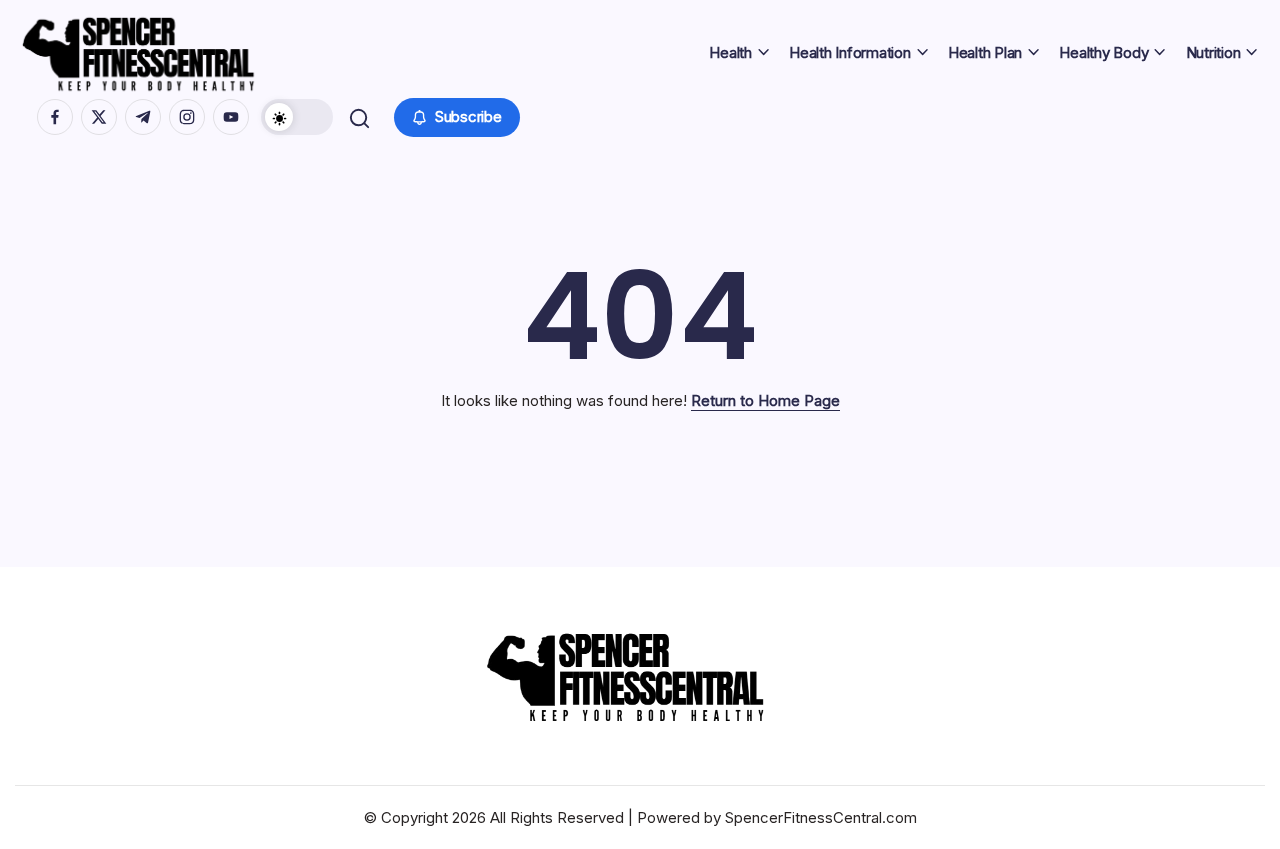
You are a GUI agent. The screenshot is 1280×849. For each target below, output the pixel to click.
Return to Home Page (765, 400)
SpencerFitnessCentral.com (821, 817)
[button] (297, 117)
